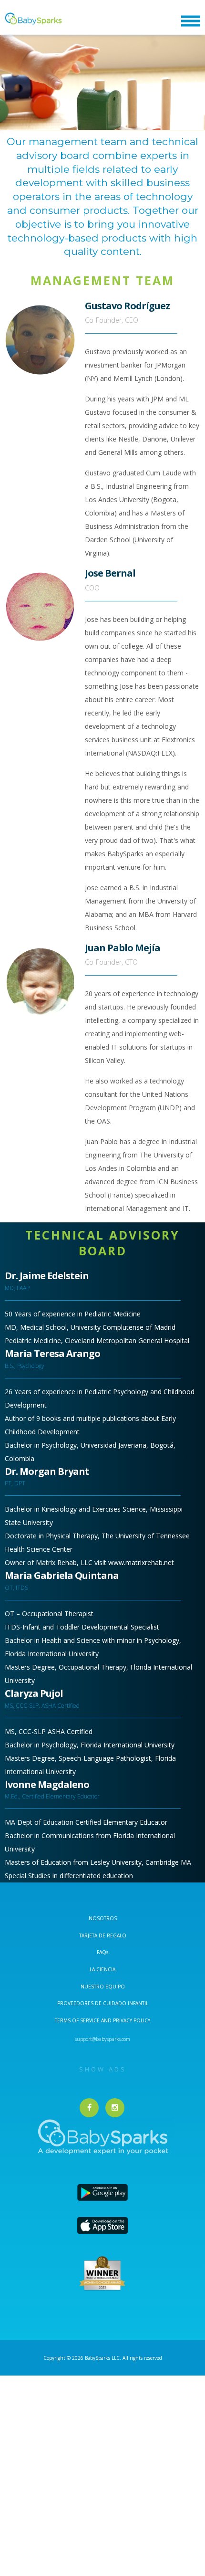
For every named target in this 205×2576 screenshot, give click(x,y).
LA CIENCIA (102, 1969)
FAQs (102, 1952)
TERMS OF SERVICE (78, 2020)
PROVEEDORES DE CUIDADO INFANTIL (103, 2003)
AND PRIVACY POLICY (126, 2020)
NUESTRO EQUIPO (103, 1987)
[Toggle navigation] (191, 21)
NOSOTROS (103, 1918)
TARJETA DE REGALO (103, 1935)
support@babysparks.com (102, 2039)
